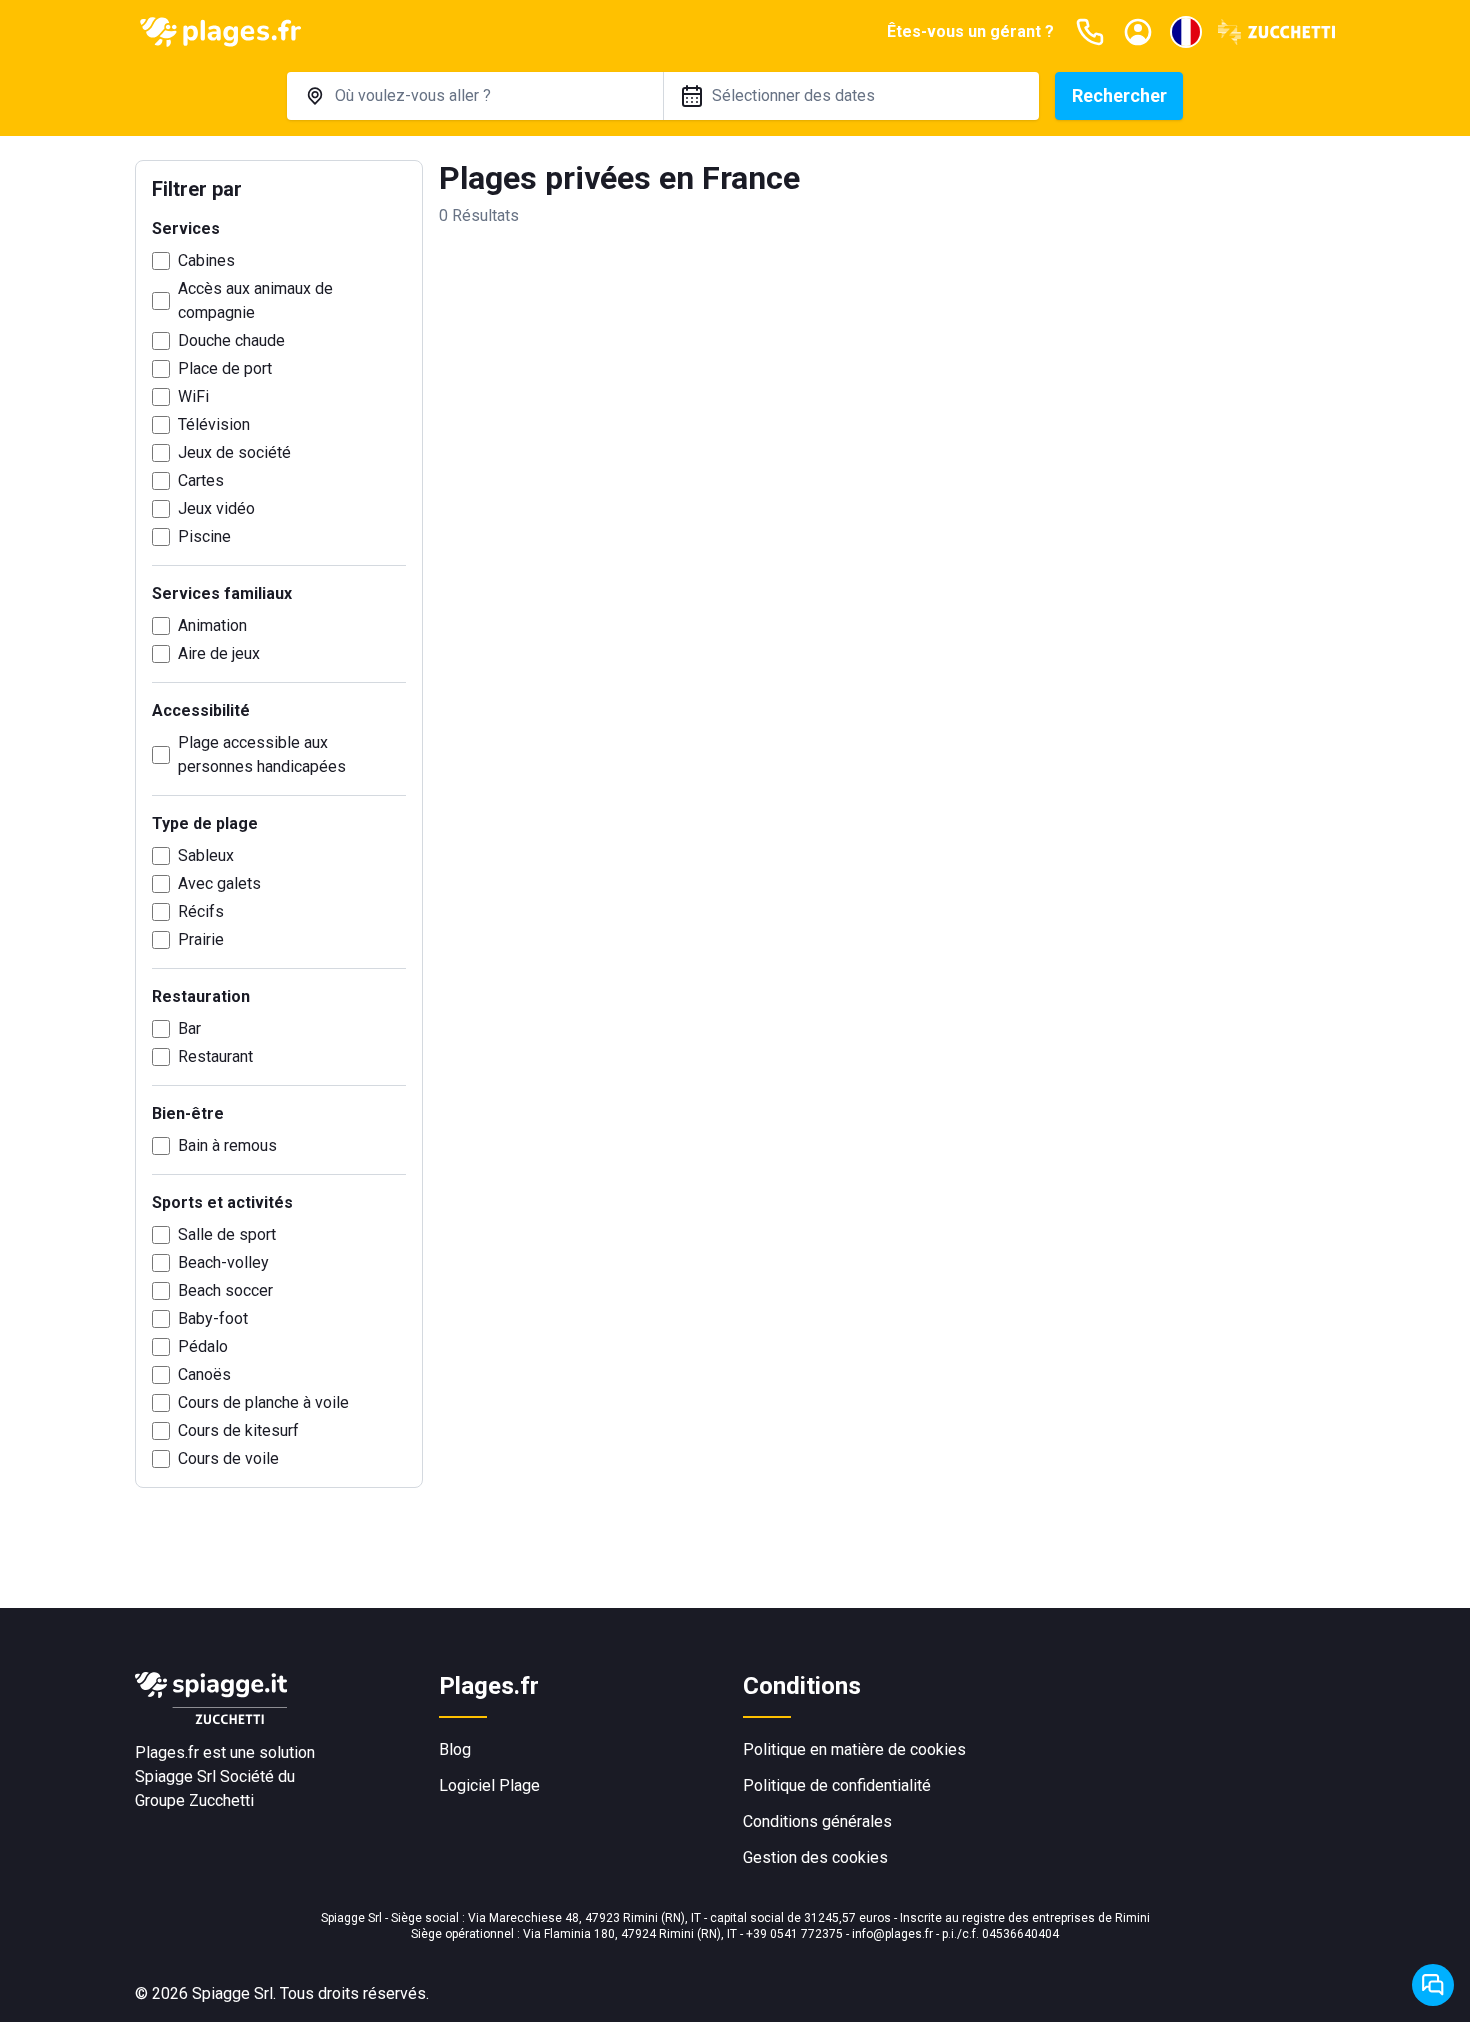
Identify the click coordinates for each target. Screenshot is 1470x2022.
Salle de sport (227, 1234)
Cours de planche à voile (263, 1402)
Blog (455, 1749)
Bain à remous (227, 1145)
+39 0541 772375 (794, 1934)
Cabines (206, 260)
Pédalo (203, 1346)
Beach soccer (225, 1290)
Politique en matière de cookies (854, 1749)
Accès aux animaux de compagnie (255, 300)
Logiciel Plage (489, 1785)
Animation (212, 625)
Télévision (214, 424)
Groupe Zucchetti (194, 1800)
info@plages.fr (892, 1934)
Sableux (206, 855)
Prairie (201, 939)
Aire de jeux (219, 653)
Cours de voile (228, 1458)
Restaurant (215, 1056)
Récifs (201, 911)
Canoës (204, 1374)
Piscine (204, 536)
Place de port (225, 368)
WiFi (193, 396)
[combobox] (475, 96)
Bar (189, 1028)
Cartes (201, 480)
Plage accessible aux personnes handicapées (262, 754)
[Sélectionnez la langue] (1186, 32)
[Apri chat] (1433, 1985)
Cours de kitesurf (238, 1430)
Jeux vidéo (216, 508)
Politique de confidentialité (837, 1785)
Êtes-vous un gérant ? (970, 31)
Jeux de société (234, 452)
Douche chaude (231, 340)
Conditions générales (817, 1821)
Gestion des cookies (815, 1857)
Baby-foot (213, 1318)
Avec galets (219, 883)
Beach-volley (223, 1262)
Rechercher (1119, 95)
